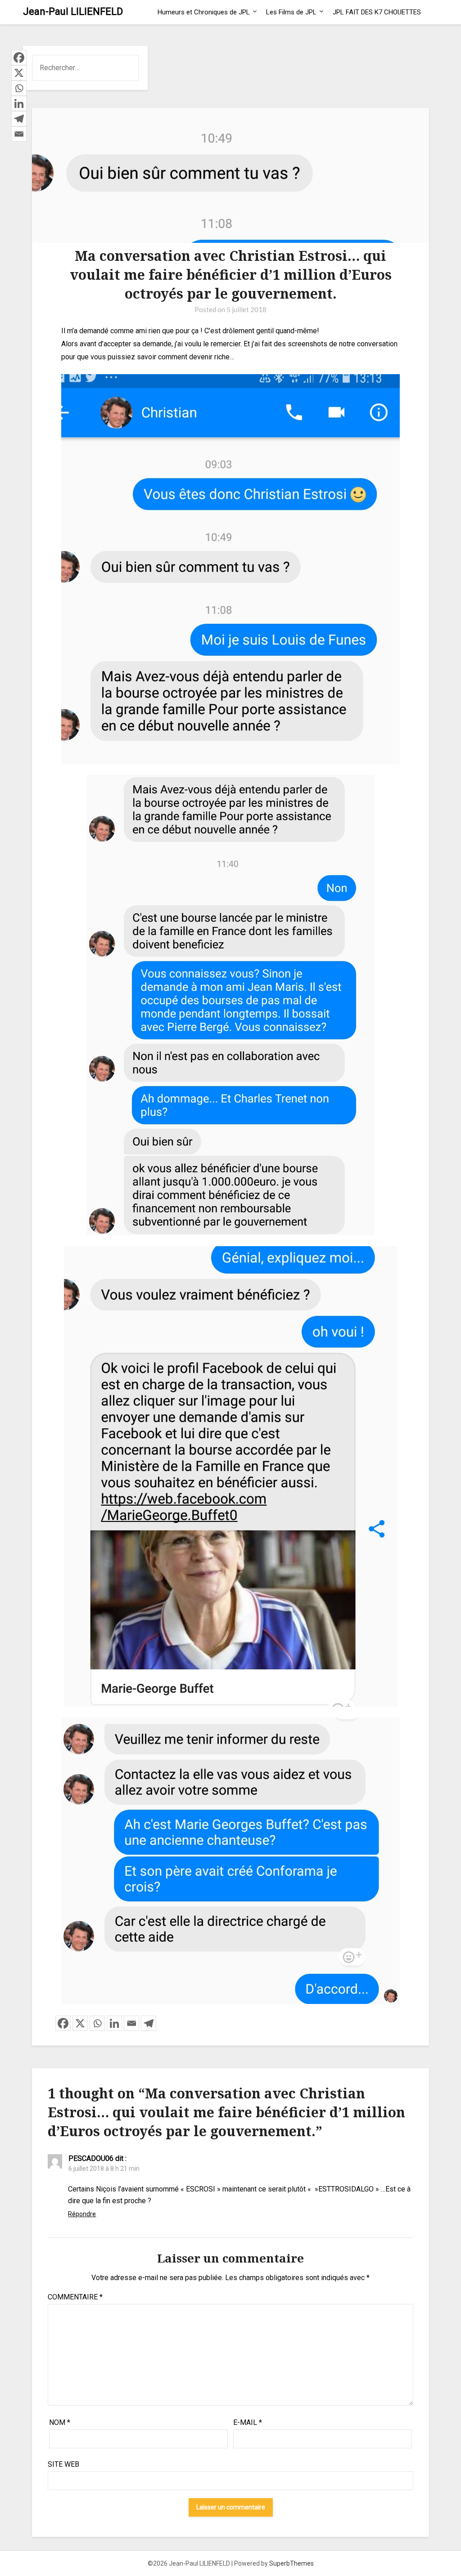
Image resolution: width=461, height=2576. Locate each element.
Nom (60, 2422)
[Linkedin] (114, 2023)
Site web (63, 2464)
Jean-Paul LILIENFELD (73, 11)
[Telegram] (149, 2023)
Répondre (82, 2214)
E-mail (248, 2422)
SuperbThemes (292, 2563)
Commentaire (75, 2297)
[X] (80, 2023)
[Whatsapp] (97, 2023)
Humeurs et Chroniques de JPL (204, 12)
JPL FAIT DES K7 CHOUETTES (377, 12)
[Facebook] (63, 2023)
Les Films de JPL (291, 12)
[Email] (131, 2023)
